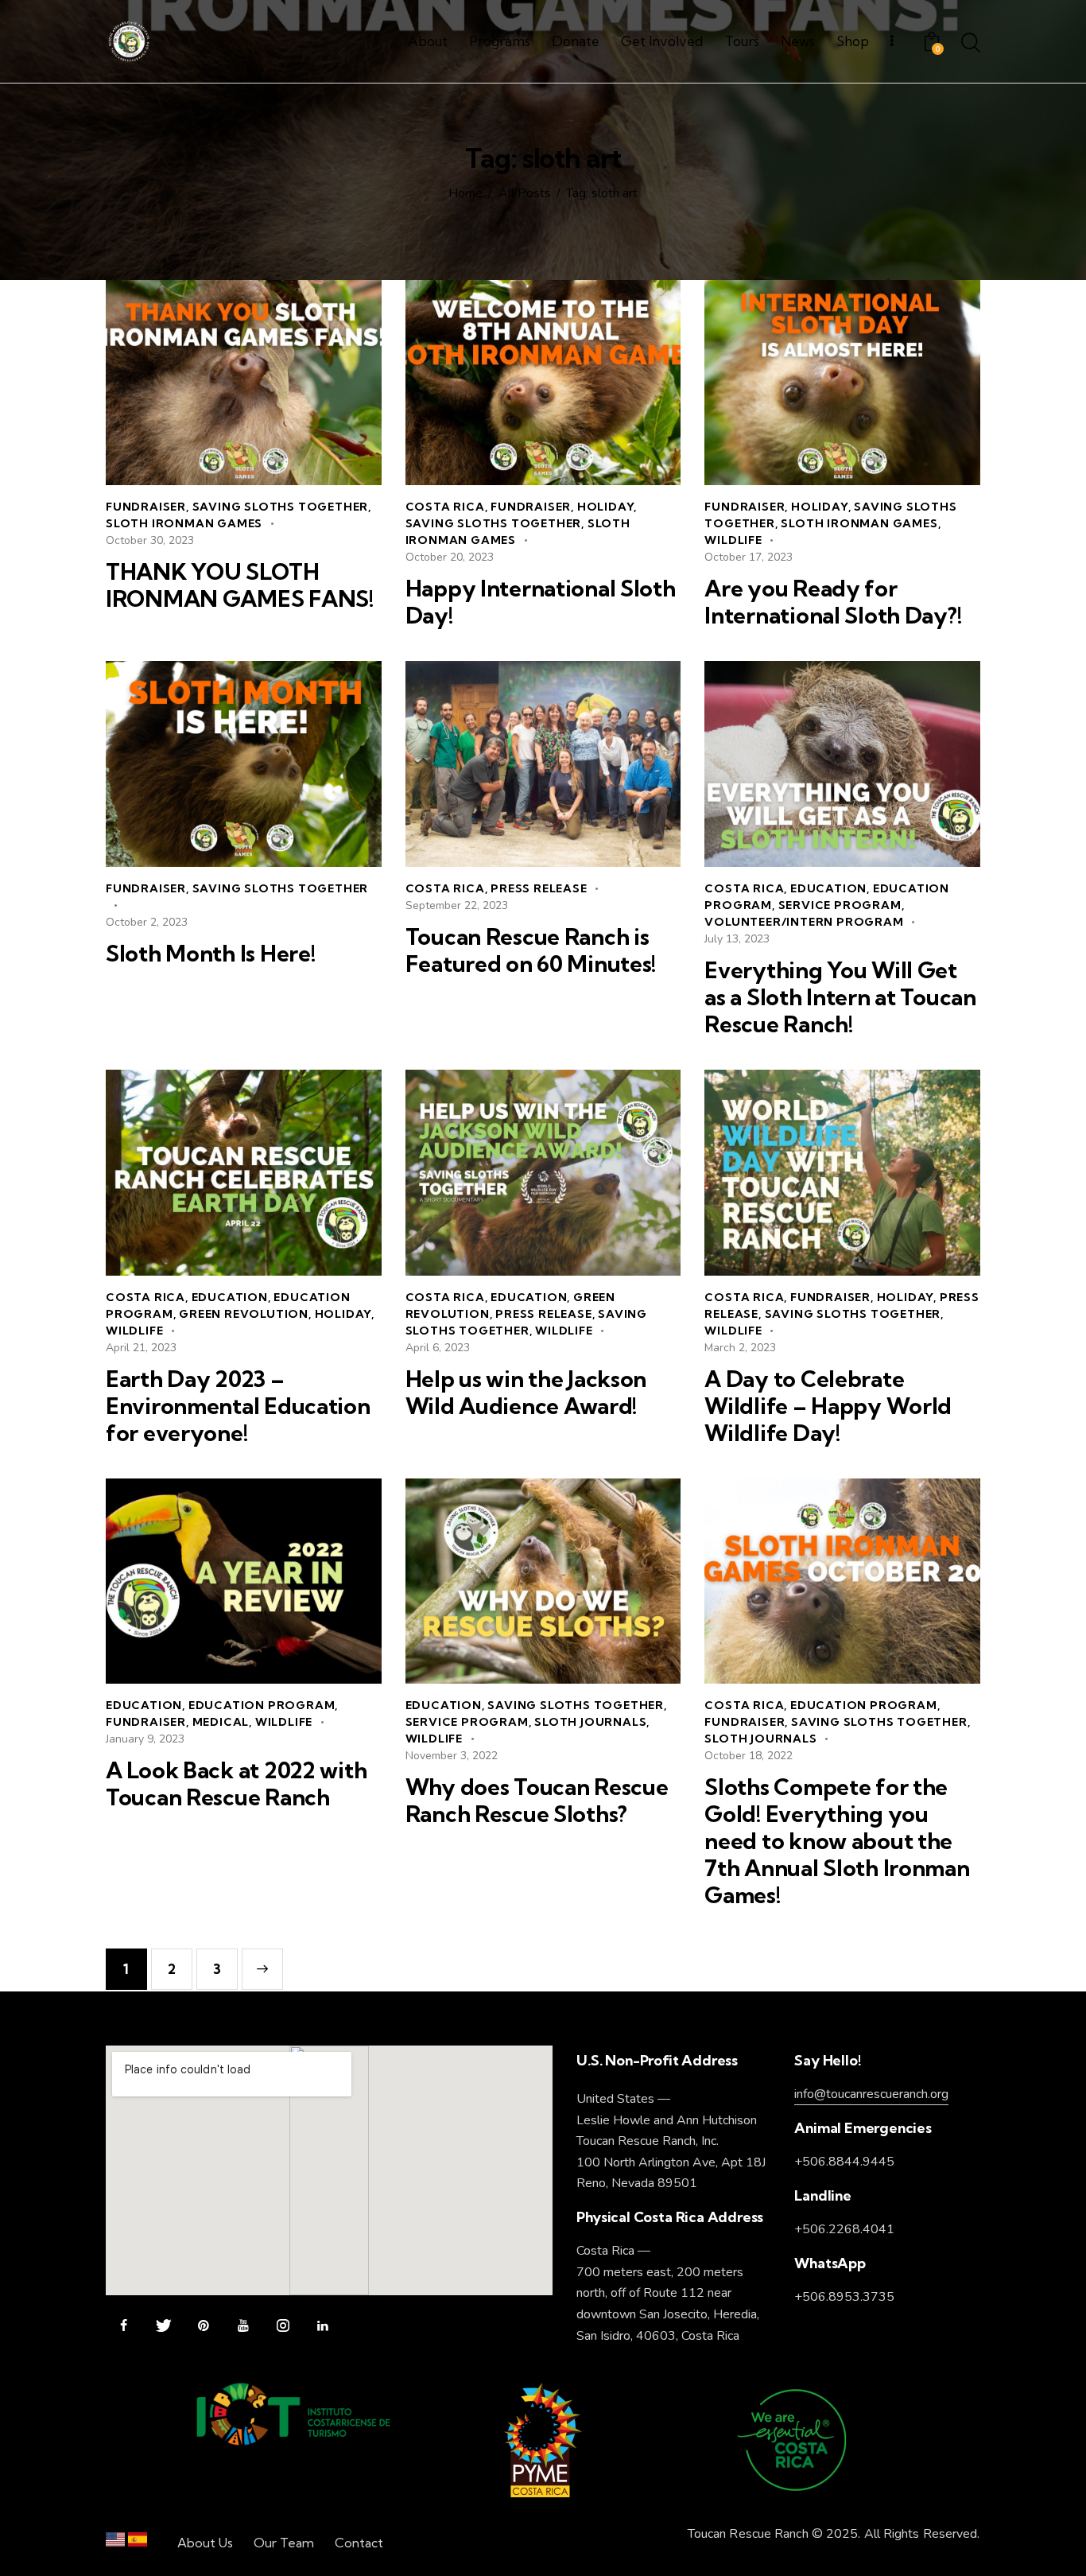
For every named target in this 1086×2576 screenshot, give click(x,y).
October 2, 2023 (147, 922)
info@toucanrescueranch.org (871, 2094)
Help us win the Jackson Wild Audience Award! (526, 1393)
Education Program (262, 1705)
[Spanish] (138, 2543)
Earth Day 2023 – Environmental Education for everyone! (238, 1406)
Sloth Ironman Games (184, 523)
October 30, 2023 (150, 540)
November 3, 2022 (452, 1756)
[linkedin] (322, 2326)
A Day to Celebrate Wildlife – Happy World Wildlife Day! (828, 1406)
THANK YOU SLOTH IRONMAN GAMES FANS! (240, 585)
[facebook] (124, 2326)
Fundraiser (146, 507)
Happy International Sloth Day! (541, 602)
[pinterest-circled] (203, 2326)
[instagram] (283, 2326)
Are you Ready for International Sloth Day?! (833, 602)
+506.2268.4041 (844, 2229)
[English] (115, 2543)
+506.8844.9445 (844, 2162)
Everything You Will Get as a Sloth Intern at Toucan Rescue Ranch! (840, 997)
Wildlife (733, 540)
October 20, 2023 (450, 557)
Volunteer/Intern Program (804, 922)
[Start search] (971, 44)
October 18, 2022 (749, 1756)
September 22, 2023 (457, 905)
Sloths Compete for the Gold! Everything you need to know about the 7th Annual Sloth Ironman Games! (837, 1841)
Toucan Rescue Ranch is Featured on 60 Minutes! (531, 950)
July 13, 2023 (737, 939)
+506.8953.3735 (844, 2297)
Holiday (606, 507)
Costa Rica (445, 507)
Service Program (840, 905)
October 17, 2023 (749, 557)
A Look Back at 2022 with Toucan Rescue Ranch (236, 1784)
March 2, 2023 (740, 1348)
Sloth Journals (590, 1722)
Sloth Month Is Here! (210, 954)
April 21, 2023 (141, 1348)
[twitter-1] (163, 2326)
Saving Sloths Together (281, 507)
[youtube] (243, 2326)
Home (465, 194)
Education (828, 888)
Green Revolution (244, 1314)
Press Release (539, 888)
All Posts (525, 194)
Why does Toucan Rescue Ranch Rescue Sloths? (537, 1801)
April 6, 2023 (438, 1348)
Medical (221, 1722)
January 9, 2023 (145, 1739)
